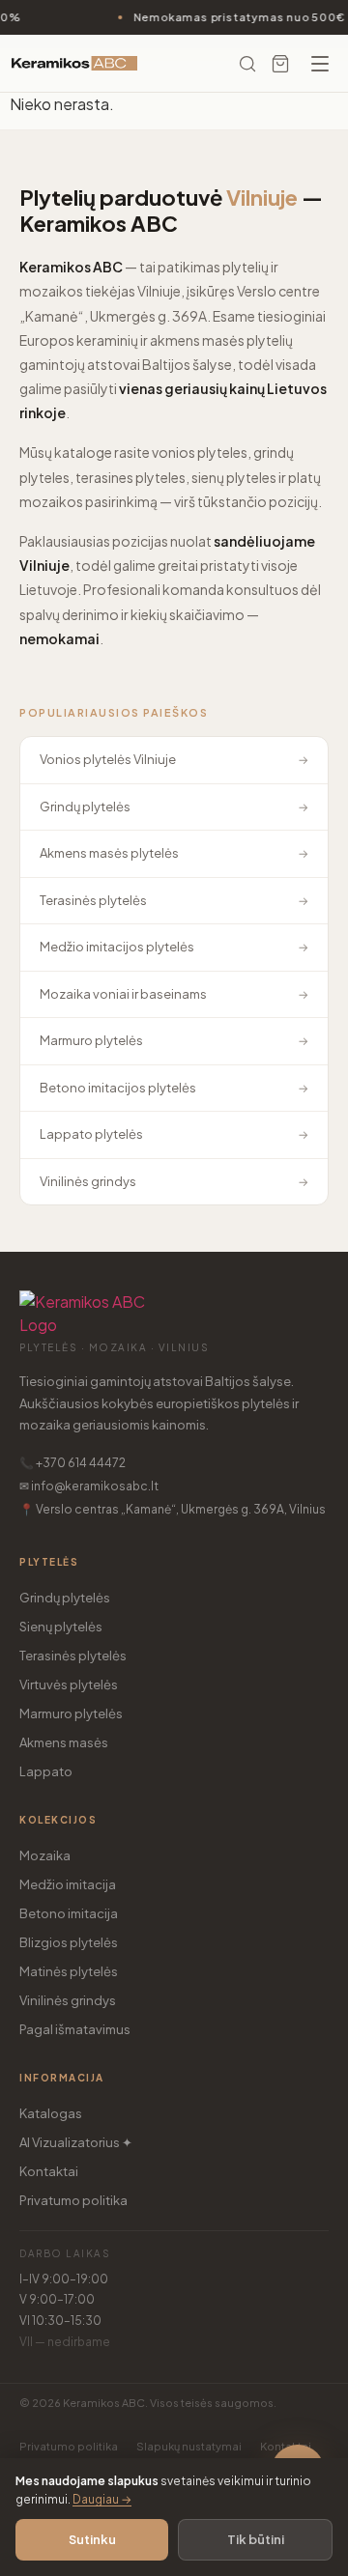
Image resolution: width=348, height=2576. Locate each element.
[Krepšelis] (280, 64)
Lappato (46, 1771)
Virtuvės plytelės (69, 1684)
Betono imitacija (69, 1913)
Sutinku (92, 2539)
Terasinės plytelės (73, 1656)
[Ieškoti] (247, 64)
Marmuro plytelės (71, 1713)
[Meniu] (320, 64)
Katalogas (51, 2113)
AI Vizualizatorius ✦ (76, 2142)
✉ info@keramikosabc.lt (89, 1486)
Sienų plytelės (61, 1627)
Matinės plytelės (69, 1971)
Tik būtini (256, 2539)
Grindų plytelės (65, 1598)
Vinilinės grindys (68, 2000)
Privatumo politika (73, 2200)
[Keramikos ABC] (74, 64)
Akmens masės (64, 1742)
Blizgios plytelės (69, 1942)
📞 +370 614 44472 (72, 1463)
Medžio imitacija (68, 1884)
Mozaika (45, 1855)
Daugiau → (102, 2499)
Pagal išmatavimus (75, 2029)
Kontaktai (49, 2171)
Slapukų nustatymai (189, 2446)
